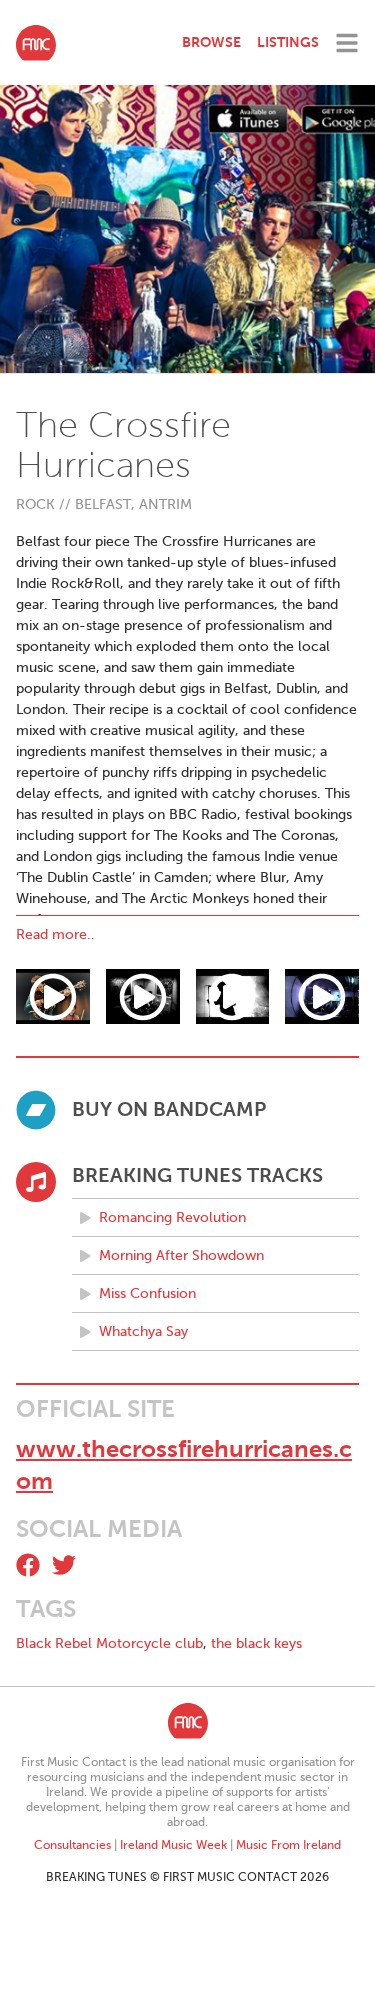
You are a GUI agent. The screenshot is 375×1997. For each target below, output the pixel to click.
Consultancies (72, 1845)
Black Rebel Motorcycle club (109, 1643)
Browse (211, 42)
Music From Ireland (288, 1845)
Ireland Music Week (173, 1845)
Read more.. (55, 934)
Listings (288, 42)
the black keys (256, 1643)
